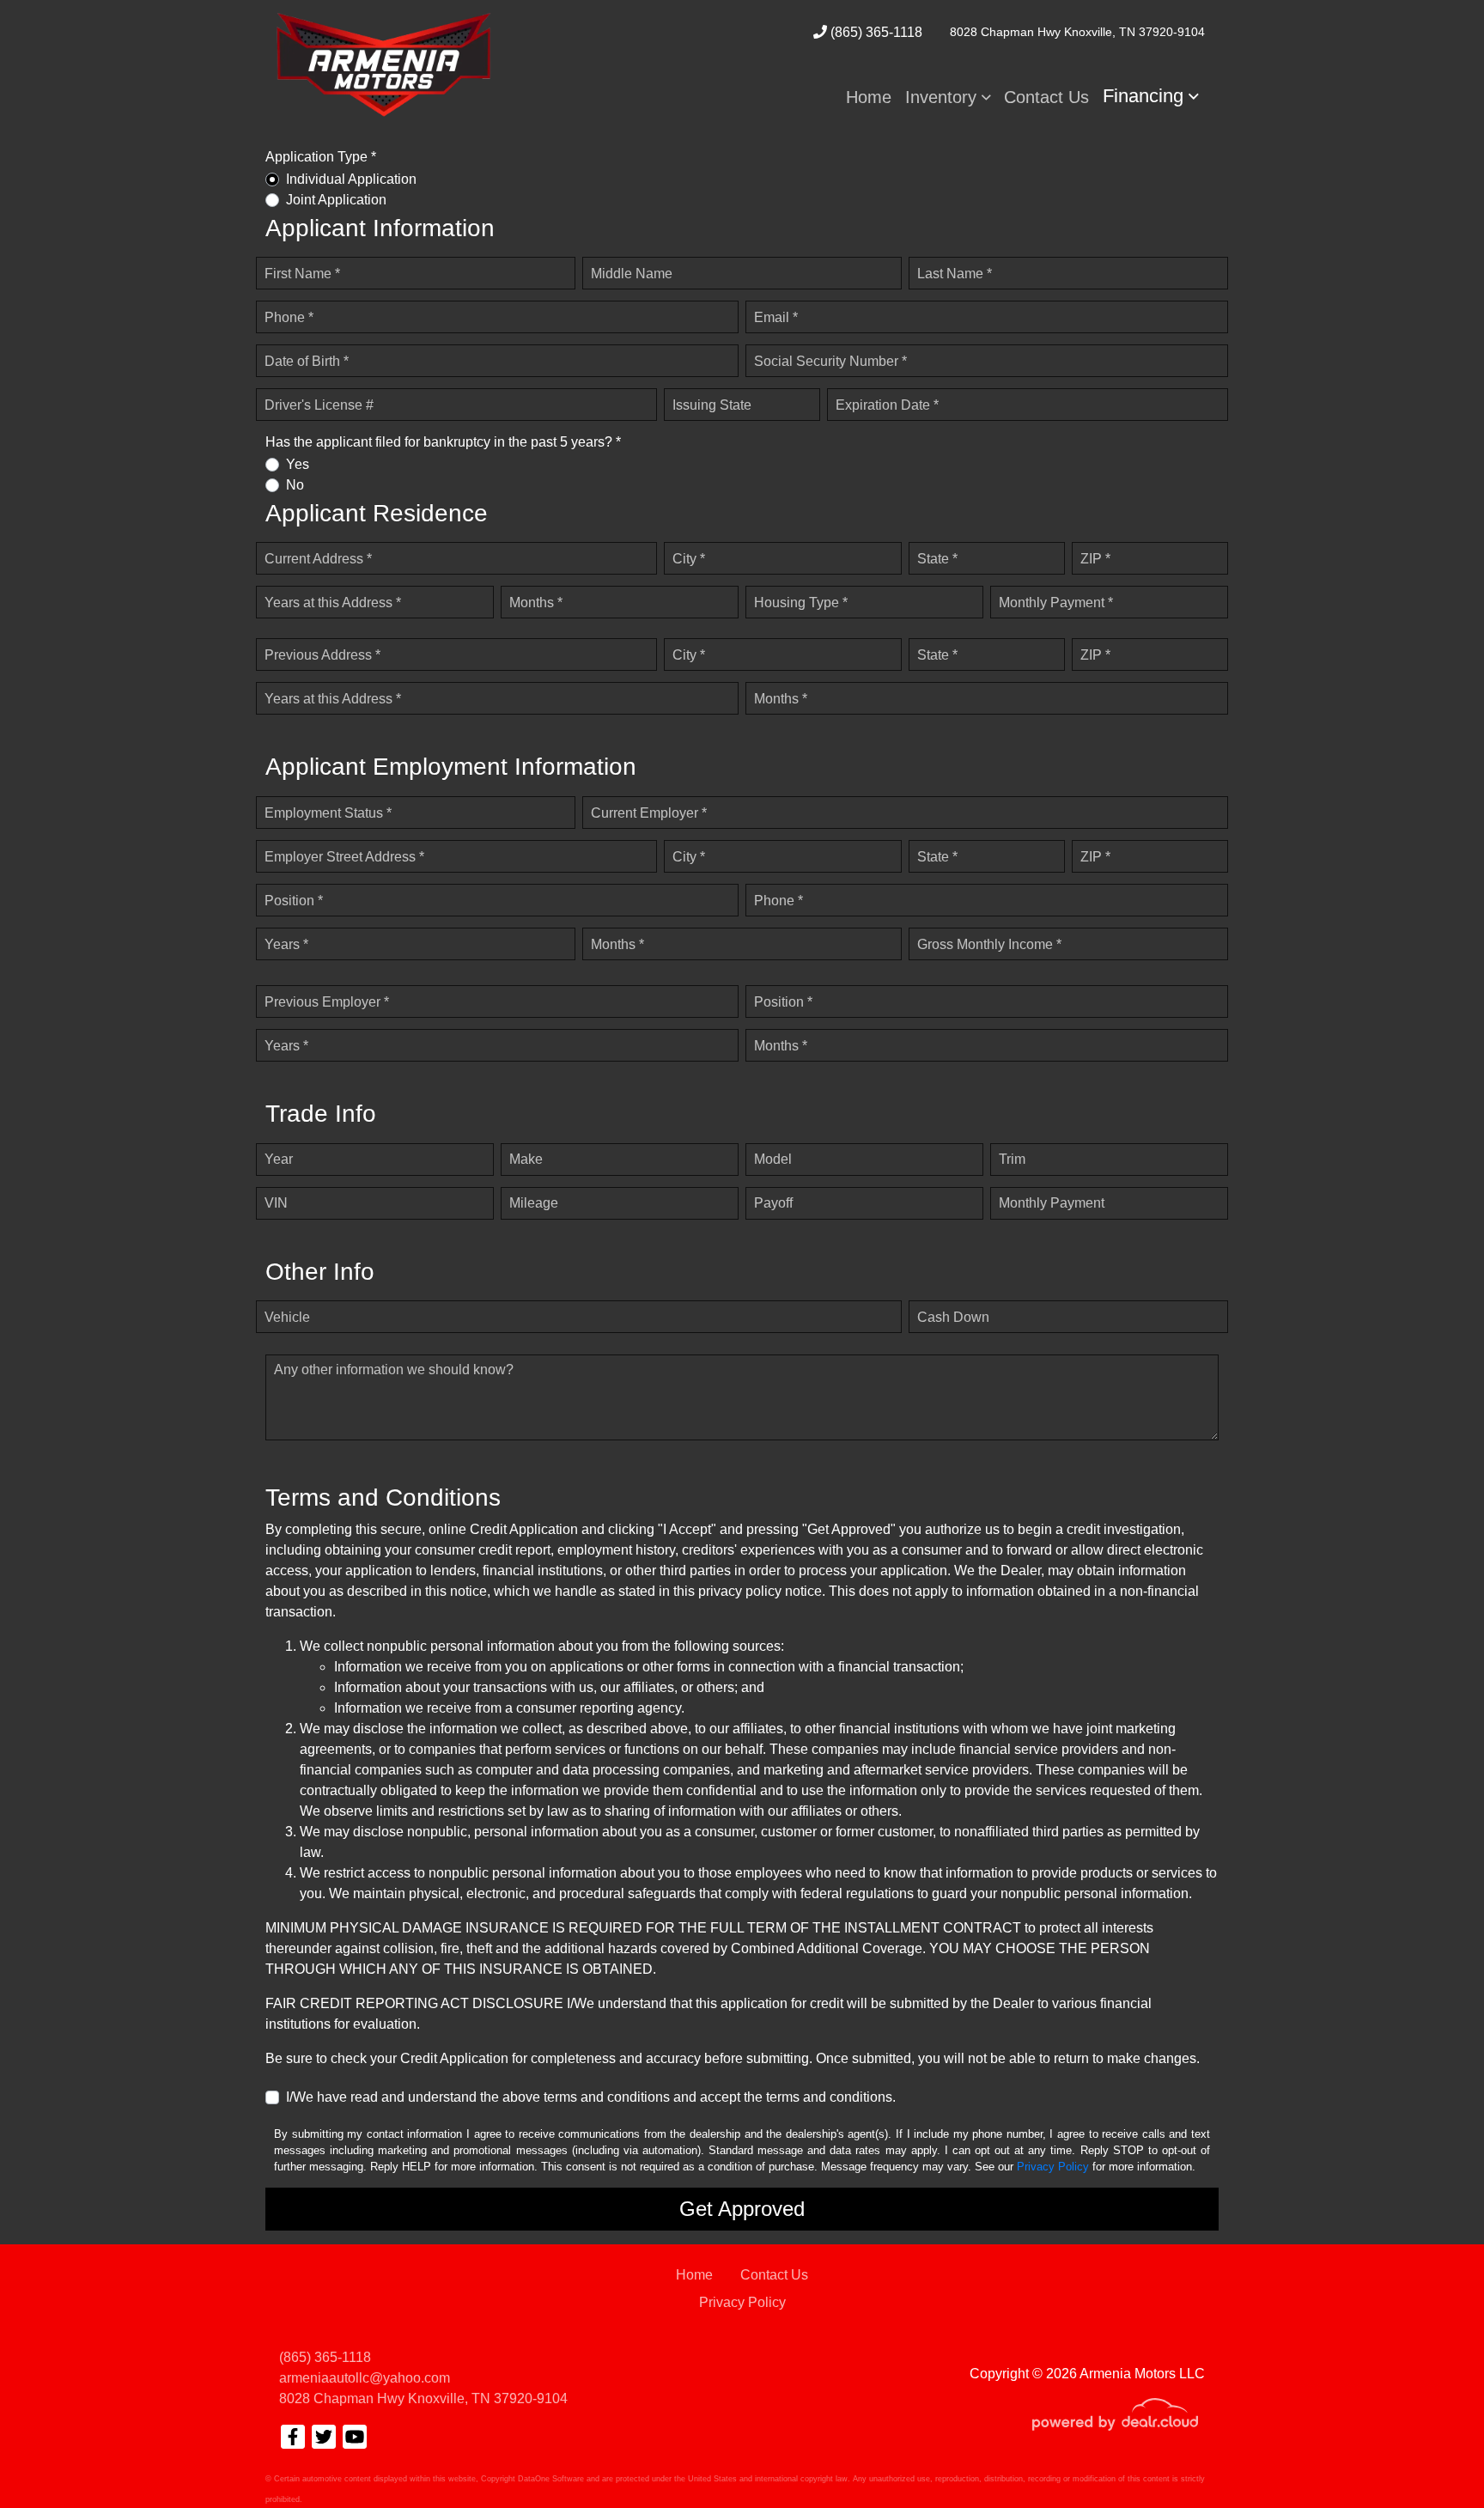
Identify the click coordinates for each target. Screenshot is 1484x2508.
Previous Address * (322, 655)
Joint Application (336, 200)
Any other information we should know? (394, 1370)
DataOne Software (551, 2479)
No (295, 485)
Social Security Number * (830, 361)
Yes (298, 464)
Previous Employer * (327, 1002)
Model (773, 1159)
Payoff (773, 1203)
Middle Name (632, 274)
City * (689, 559)
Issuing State (712, 405)
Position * (294, 901)
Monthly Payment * (1056, 603)
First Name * (302, 274)
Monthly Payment (1052, 1203)
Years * (286, 944)
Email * (776, 317)
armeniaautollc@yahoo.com (365, 2378)
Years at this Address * (333, 603)
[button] (948, 97)
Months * (536, 603)
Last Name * (955, 274)
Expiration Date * (887, 405)
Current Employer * (649, 813)
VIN (276, 1203)
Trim (1012, 1159)
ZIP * (1095, 559)
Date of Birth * (307, 361)
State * (937, 559)
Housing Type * (801, 603)
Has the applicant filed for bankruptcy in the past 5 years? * (443, 442)
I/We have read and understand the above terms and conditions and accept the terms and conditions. (591, 2097)
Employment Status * (328, 813)
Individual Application (351, 179)
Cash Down (953, 1317)
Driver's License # (319, 405)
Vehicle (287, 1317)
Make (526, 1159)
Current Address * (318, 559)
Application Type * (321, 157)
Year (279, 1159)
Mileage (534, 1203)
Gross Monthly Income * (989, 944)
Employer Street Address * (344, 857)
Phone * (289, 317)
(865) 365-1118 (875, 32)
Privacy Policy (1053, 2167)
